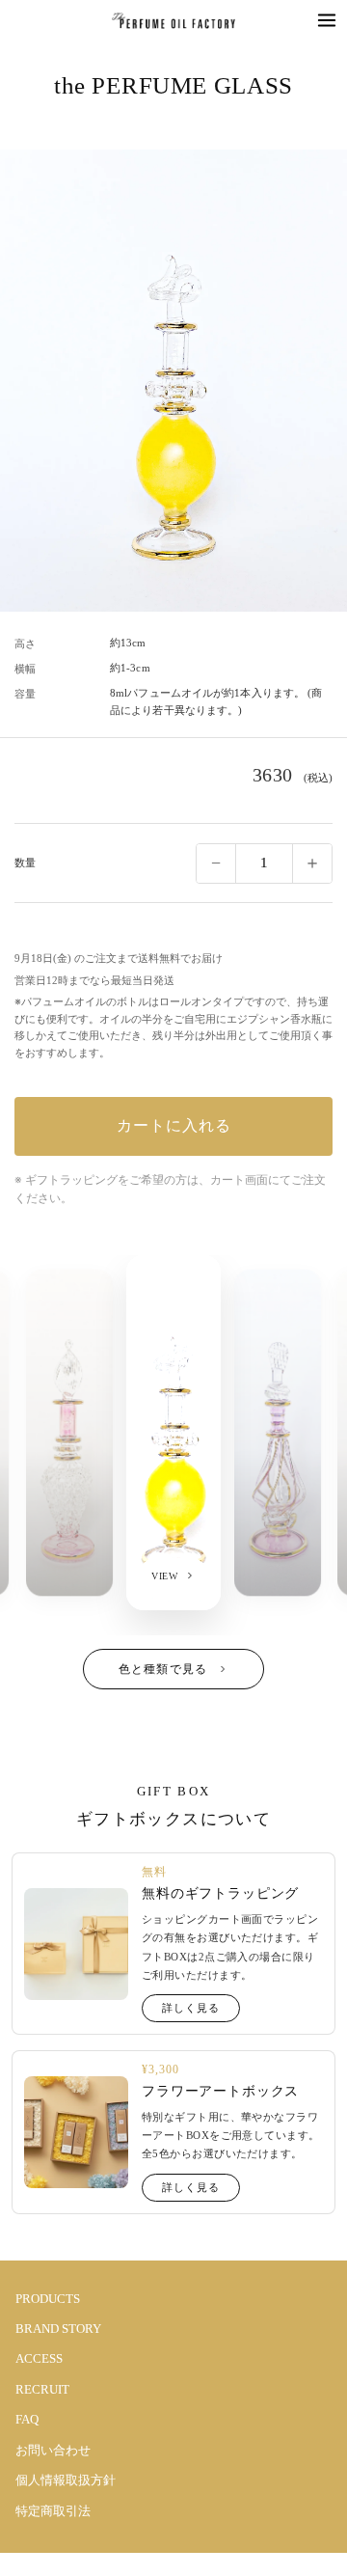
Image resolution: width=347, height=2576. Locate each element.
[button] (327, 20)
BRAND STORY (58, 2329)
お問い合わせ (53, 2450)
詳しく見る (190, 2008)
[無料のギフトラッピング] (76, 1945)
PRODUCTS (48, 2299)
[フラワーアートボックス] (76, 2133)
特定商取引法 (53, 2511)
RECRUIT (42, 2389)
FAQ (27, 2419)
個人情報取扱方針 (66, 2480)
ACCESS (39, 2358)
